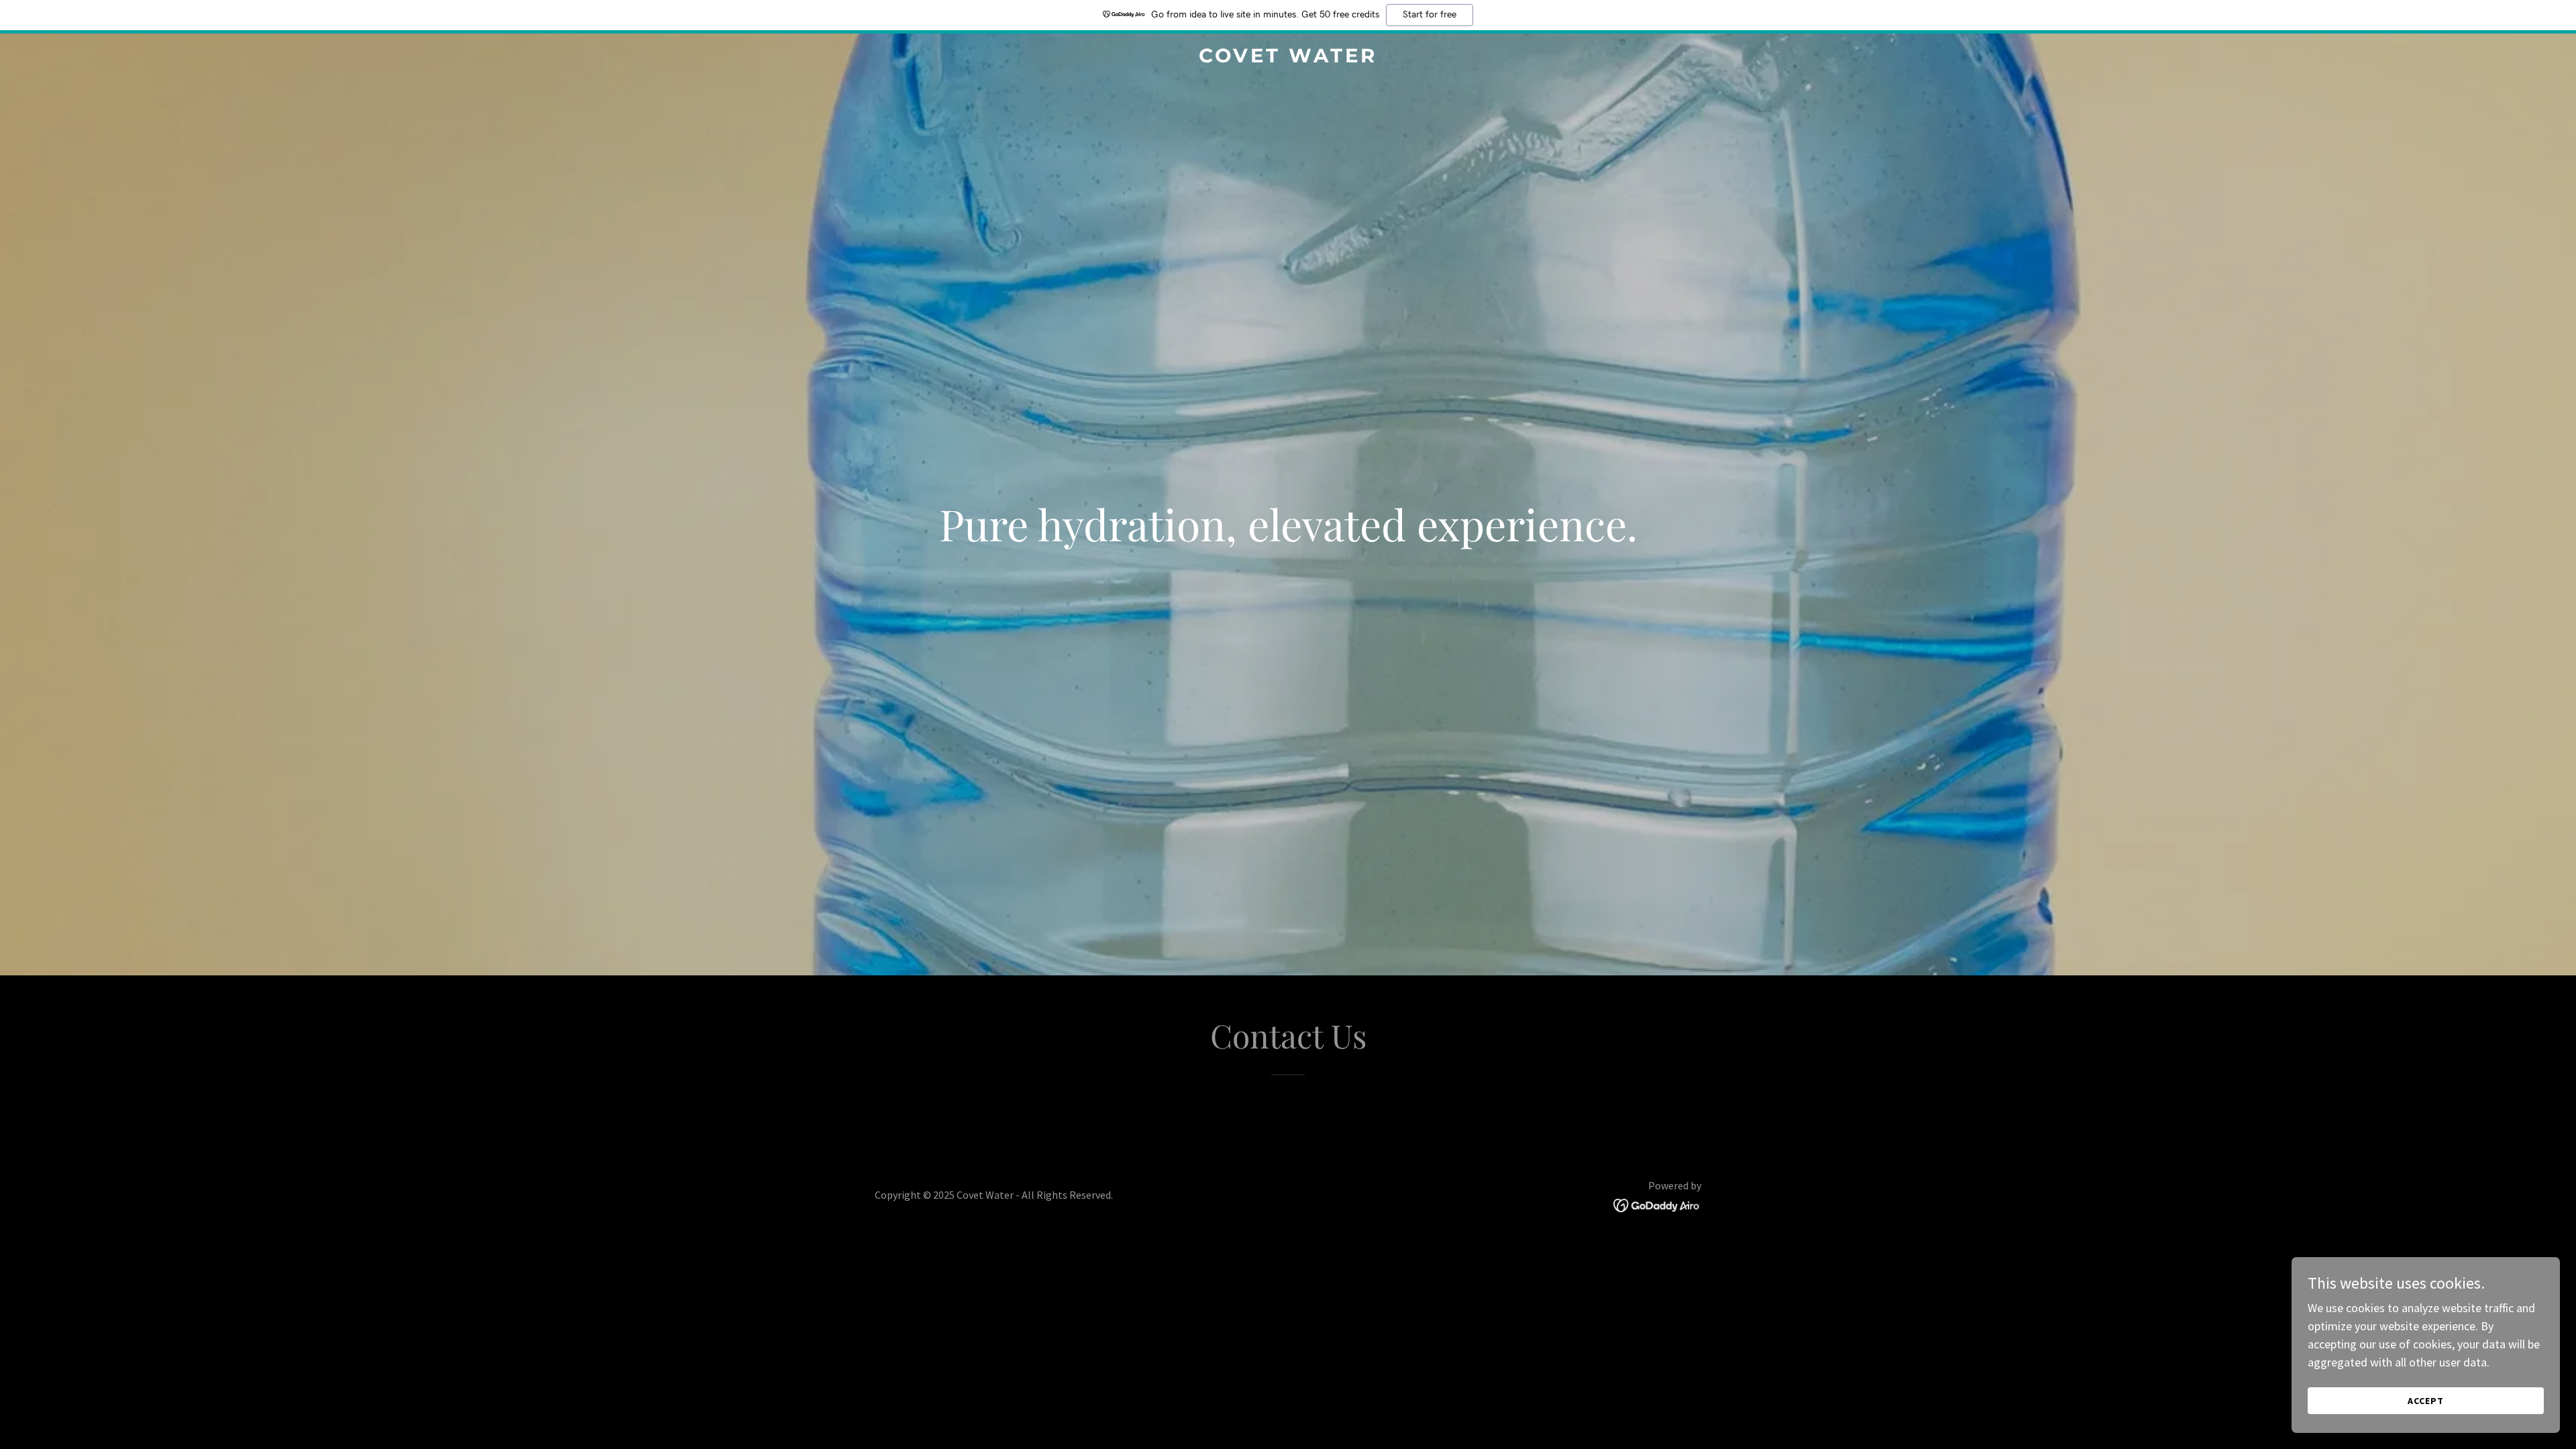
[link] (1288, 58)
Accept (2426, 1401)
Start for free (1430, 15)
